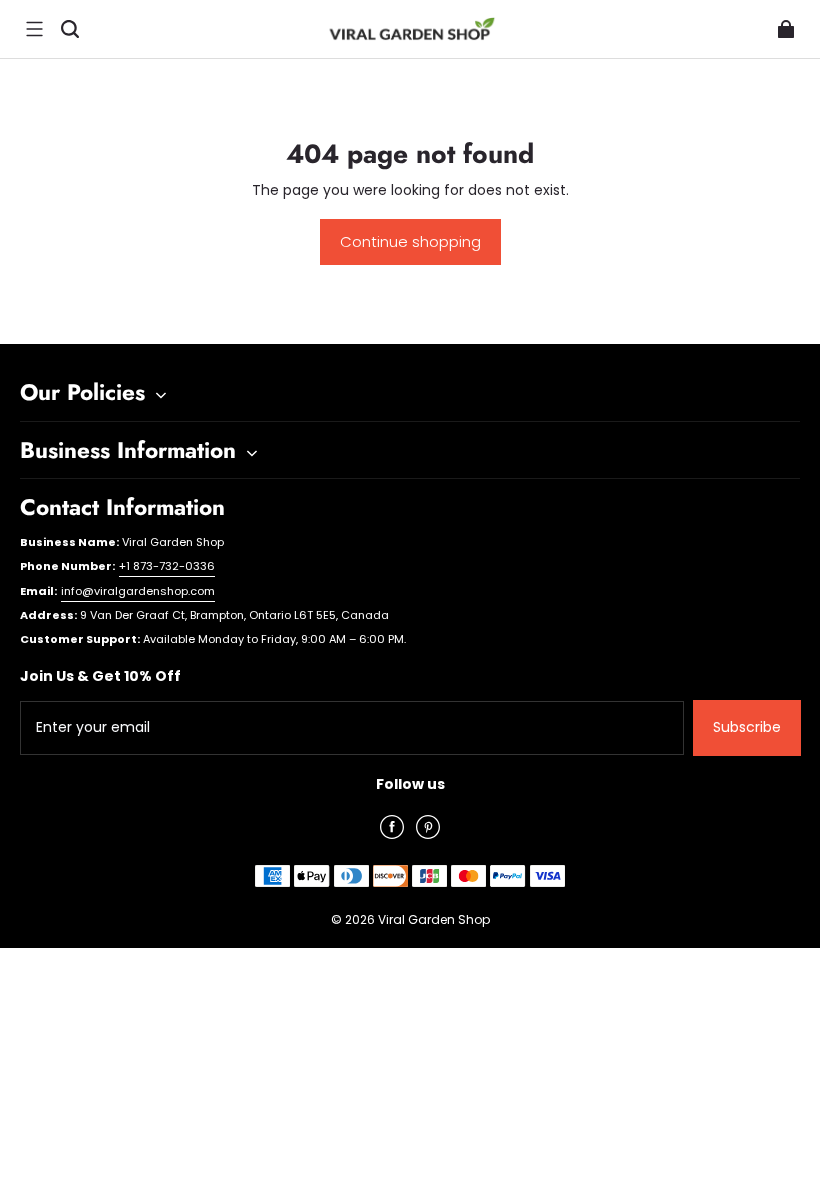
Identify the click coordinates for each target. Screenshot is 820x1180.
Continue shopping (410, 241)
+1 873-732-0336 (167, 566)
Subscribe (747, 727)
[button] (34, 29)
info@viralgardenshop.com (138, 591)
